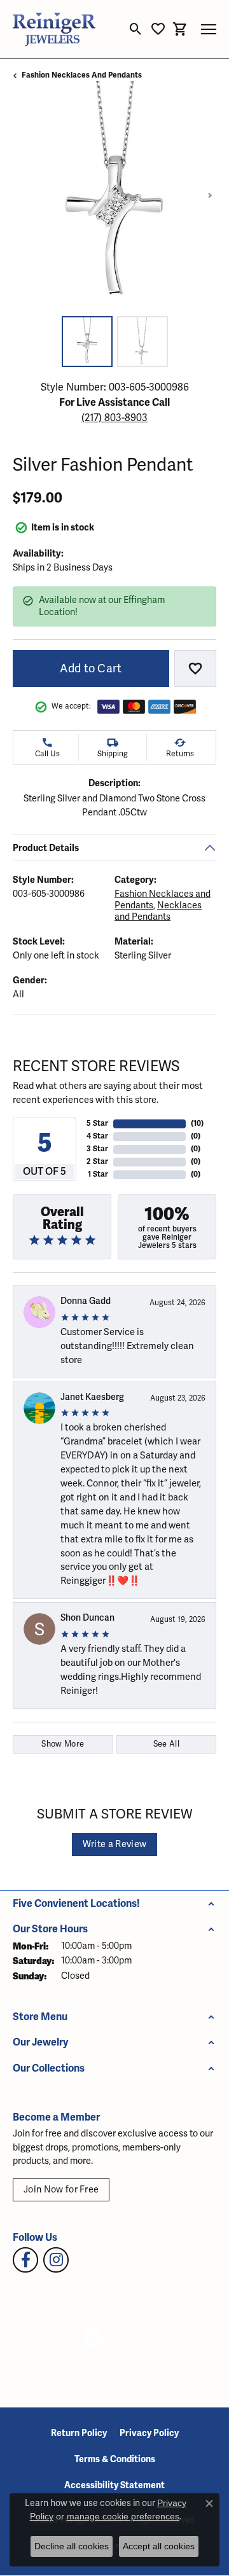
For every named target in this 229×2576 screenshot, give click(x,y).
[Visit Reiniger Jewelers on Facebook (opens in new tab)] (25, 2260)
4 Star (97, 1136)
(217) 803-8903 (114, 418)
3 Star (97, 1149)
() (197, 1124)
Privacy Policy (149, 2433)
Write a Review (114, 1844)
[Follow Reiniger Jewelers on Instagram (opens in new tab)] (56, 2260)
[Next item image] (210, 195)
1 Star (98, 1174)
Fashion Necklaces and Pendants (82, 75)
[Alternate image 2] (142, 342)
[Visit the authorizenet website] (93, 2337)
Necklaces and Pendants (158, 911)
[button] (136, 29)
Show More (63, 1744)
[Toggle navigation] (209, 29)
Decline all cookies (72, 2546)
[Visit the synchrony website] (170, 2337)
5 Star (97, 1124)
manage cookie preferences (123, 2516)
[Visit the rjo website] (127, 2337)
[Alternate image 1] (87, 342)
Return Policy (79, 2433)
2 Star (97, 1162)
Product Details (46, 848)
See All (166, 1744)
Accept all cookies (159, 2546)
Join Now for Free (61, 2190)
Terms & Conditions (115, 2459)
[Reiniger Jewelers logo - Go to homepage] (54, 29)
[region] (114, 195)
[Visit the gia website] (53, 2337)
